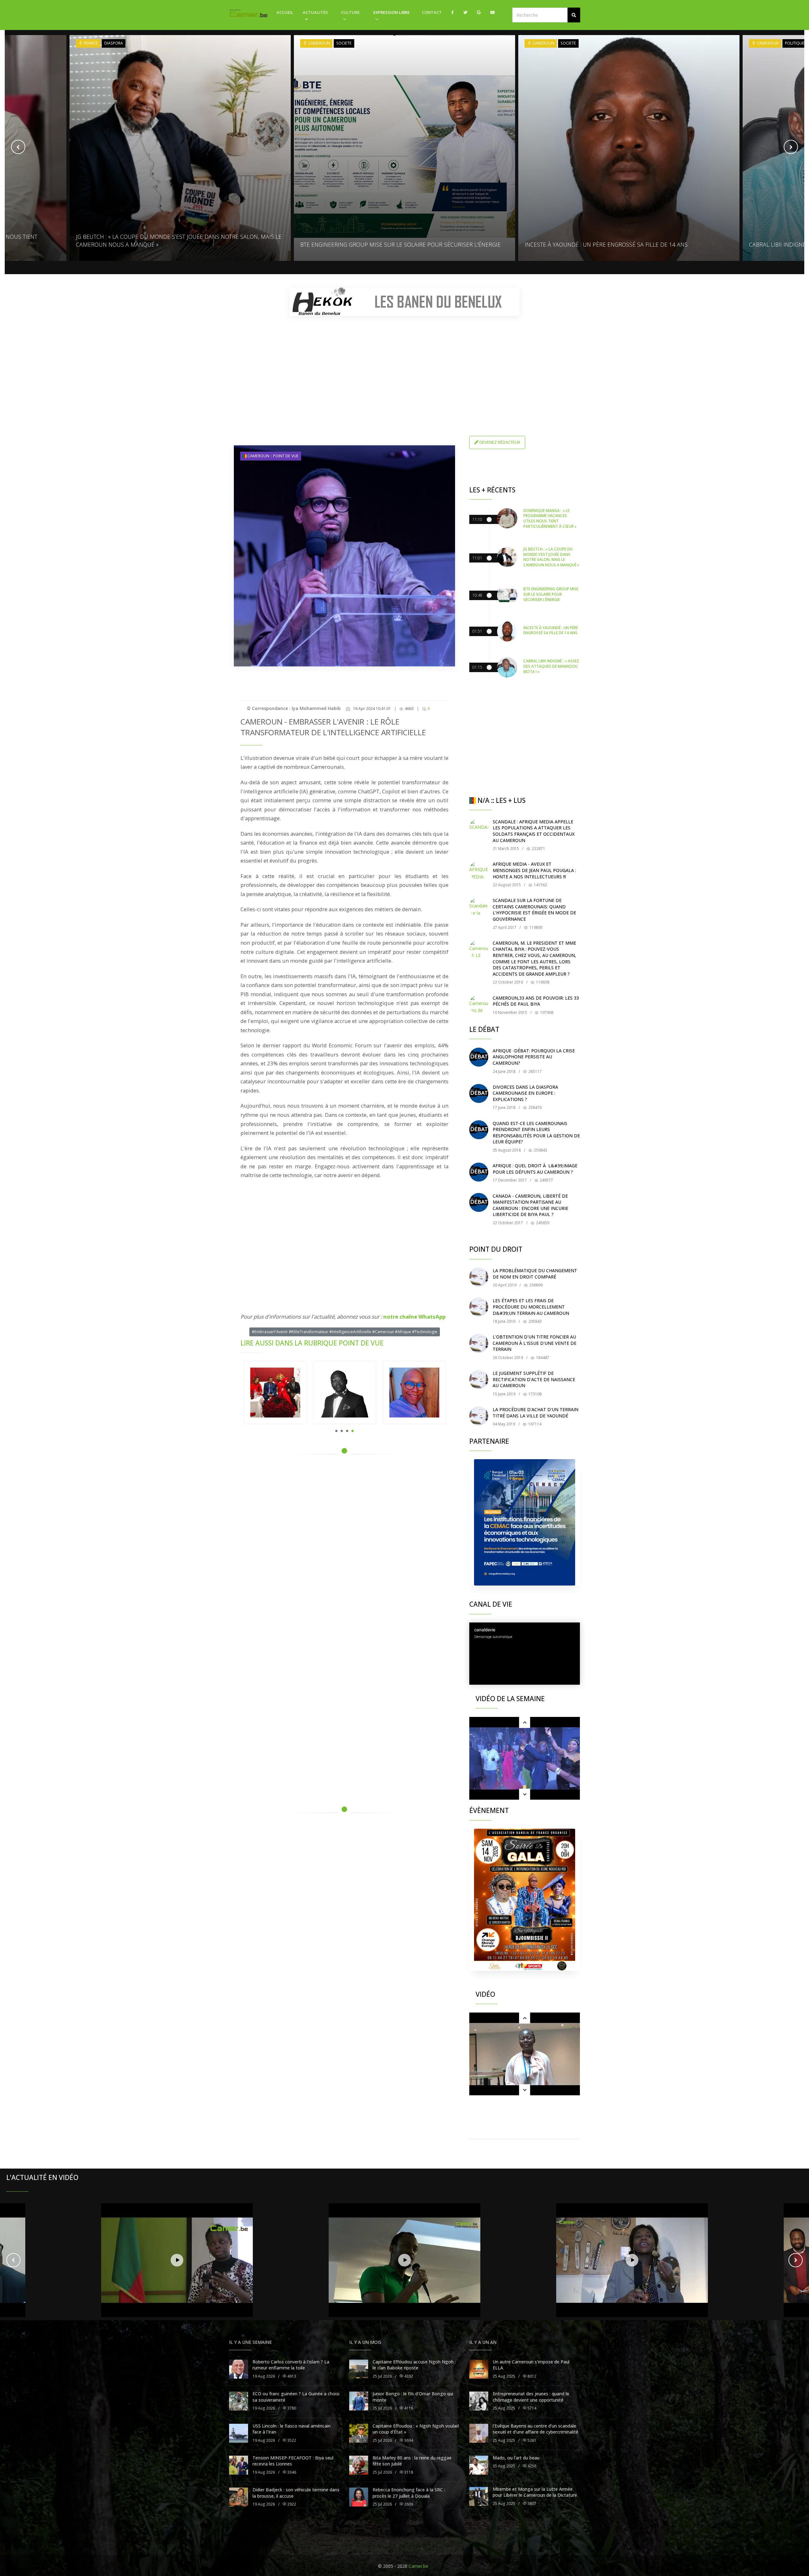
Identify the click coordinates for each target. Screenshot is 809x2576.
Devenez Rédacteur (499, 442)
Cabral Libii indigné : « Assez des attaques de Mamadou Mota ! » (617, 244)
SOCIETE (120, 43)
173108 (535, 1394)
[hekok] (404, 302)
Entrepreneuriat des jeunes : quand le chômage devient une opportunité (531, 2397)
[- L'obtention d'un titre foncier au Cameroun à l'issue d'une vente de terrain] (479, 1343)
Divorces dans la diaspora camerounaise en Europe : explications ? (525, 1093)
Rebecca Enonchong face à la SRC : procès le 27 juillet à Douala (409, 2493)
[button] (574, 15)
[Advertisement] (404, 365)
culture (350, 12)
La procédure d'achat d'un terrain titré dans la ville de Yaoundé (535, 1413)
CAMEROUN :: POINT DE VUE (273, 456)
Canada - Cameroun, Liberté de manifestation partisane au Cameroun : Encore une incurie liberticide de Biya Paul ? (530, 1205)
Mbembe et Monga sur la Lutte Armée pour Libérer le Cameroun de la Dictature (535, 2492)
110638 (542, 982)
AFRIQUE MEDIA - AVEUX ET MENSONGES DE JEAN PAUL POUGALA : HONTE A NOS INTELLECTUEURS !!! (534, 870)
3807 (531, 2504)
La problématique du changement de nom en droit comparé (535, 1274)
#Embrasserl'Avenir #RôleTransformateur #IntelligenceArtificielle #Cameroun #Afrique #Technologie (345, 1332)
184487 (542, 1358)
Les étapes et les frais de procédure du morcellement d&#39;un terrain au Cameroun (531, 1307)
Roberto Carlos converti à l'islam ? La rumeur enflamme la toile (291, 2365)
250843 (540, 1150)
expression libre (391, 12)
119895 (535, 927)
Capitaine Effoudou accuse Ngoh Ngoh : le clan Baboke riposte (414, 2365)
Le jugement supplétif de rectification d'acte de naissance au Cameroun (534, 1379)
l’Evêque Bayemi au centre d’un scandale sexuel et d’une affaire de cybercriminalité (535, 2429)
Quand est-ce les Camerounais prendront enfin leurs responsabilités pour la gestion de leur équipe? (536, 1133)
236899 (535, 1285)
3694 (408, 2440)
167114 (534, 1424)
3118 (408, 2472)
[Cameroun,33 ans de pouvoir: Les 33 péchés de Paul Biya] (479, 1004)
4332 (408, 2376)
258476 (535, 1107)
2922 (291, 2504)
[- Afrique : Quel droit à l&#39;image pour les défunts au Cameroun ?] (479, 1172)
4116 (408, 2408)
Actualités (315, 12)
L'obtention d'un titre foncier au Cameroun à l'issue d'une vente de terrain (535, 1343)
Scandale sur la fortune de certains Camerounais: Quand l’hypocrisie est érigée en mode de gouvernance (534, 910)
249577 (546, 1180)
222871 (538, 849)
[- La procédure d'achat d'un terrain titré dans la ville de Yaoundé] (479, 1416)
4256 (531, 2466)
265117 (535, 1071)
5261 (531, 2440)
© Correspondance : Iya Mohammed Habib (294, 708)
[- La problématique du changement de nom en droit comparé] (479, 1277)
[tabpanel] (275, 1393)
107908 (546, 1012)
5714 (531, 2408)
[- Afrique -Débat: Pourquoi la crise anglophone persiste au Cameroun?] (479, 1057)
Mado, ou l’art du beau (516, 2458)
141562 (540, 885)
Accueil (285, 12)
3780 (291, 2408)
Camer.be (418, 2566)
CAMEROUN (94, 43)
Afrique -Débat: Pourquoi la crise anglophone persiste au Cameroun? (534, 1057)
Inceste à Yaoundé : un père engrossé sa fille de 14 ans (382, 244)
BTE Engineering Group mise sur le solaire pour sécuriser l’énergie (176, 244)
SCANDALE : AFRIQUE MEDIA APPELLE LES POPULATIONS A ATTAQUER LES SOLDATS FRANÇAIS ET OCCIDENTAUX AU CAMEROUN (534, 831)
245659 (542, 1223)
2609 (408, 2504)
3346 (291, 2472)
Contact (432, 12)
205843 (535, 1321)
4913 (291, 2376)
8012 (531, 2376)
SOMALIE (765, 43)
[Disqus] (344, 1549)
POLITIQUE (570, 43)
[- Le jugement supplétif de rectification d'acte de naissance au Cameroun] (479, 1380)
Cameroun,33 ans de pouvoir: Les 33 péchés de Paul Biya (536, 1001)
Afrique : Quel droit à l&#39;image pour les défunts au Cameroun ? (535, 1169)
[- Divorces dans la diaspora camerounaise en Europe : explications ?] (479, 1093)
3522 (291, 2440)
